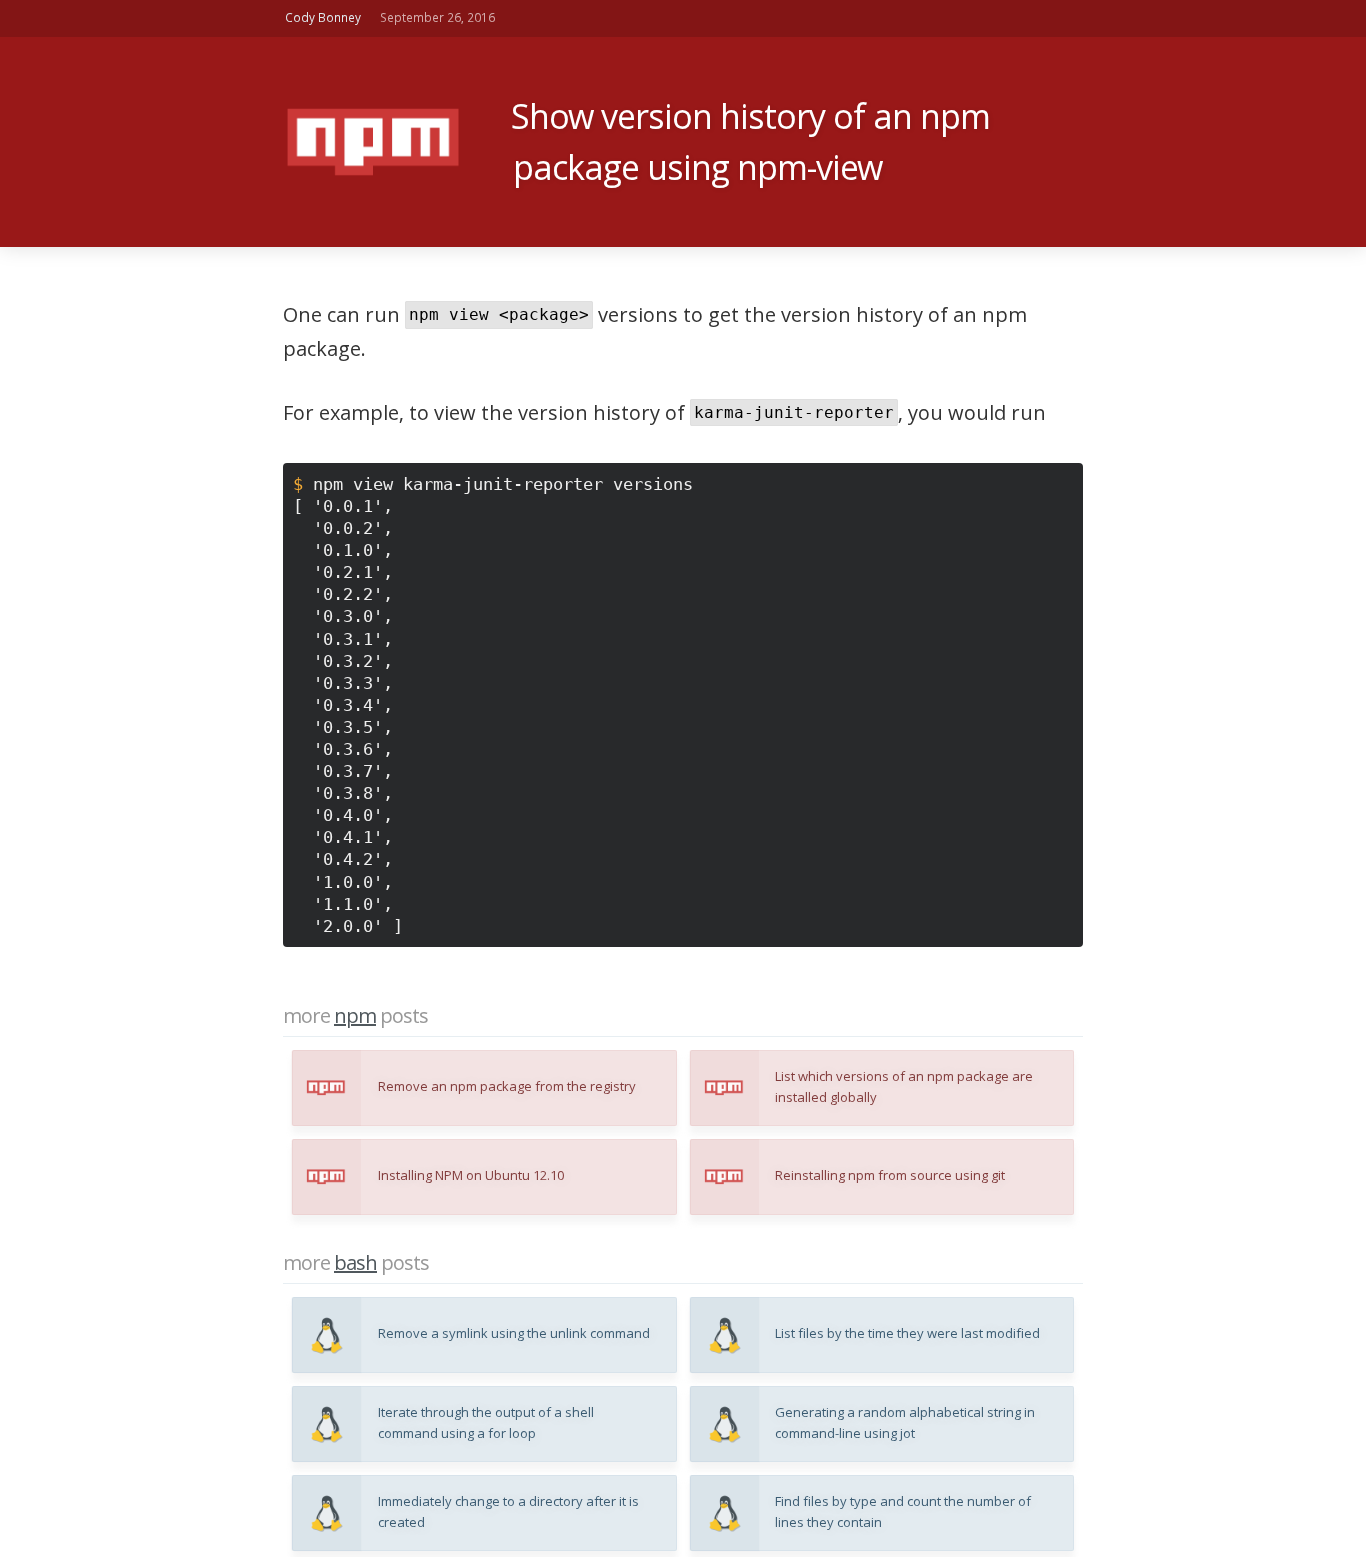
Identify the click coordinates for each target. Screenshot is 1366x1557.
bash (355, 1263)
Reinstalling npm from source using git (890, 1175)
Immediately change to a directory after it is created (508, 1512)
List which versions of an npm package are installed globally (904, 1087)
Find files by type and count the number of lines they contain (903, 1512)
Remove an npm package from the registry (507, 1086)
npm (355, 1016)
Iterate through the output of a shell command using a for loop (486, 1423)
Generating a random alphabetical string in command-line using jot (905, 1423)
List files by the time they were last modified (907, 1333)
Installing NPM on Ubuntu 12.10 (471, 1175)
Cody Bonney (323, 18)
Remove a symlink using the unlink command (514, 1333)
